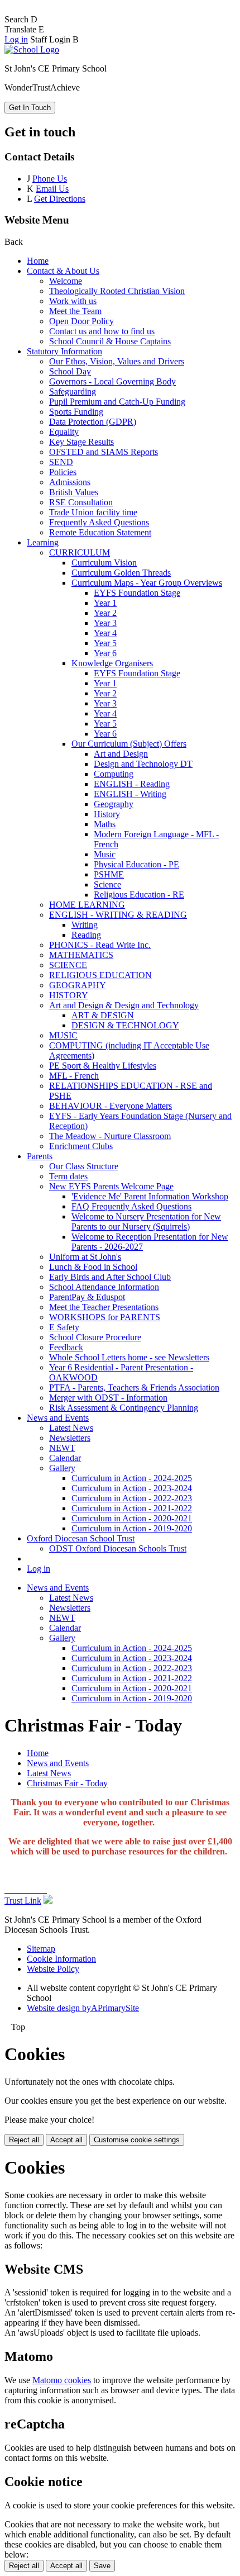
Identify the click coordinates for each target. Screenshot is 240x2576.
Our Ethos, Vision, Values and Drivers (117, 361)
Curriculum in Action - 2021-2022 (132, 1508)
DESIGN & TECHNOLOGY (125, 1025)
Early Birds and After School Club (110, 1277)
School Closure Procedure (95, 1337)
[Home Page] (32, 49)
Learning (43, 542)
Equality (64, 432)
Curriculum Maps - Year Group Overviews (147, 583)
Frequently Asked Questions (99, 522)
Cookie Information (61, 1959)
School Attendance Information (104, 1287)
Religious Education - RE (139, 895)
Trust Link (23, 1901)
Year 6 (105, 653)
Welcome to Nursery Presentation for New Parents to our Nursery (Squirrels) (146, 1221)
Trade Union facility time (93, 512)
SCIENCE (68, 965)
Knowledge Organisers (112, 663)
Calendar (65, 1458)
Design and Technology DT (143, 764)
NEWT (62, 1448)
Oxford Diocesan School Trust (81, 1538)
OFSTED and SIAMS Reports (104, 452)
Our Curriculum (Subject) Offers (129, 744)
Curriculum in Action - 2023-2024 (132, 1488)
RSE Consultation (81, 502)
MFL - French (74, 1076)
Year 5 (105, 643)
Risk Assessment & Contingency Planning (124, 1408)
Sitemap (41, 1949)
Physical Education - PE (136, 864)
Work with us (73, 301)
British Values (74, 492)
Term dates (68, 1176)
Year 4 (105, 633)
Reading (86, 935)
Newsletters (70, 1438)
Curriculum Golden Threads (121, 573)
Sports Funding (76, 412)
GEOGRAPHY (78, 985)
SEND (61, 462)
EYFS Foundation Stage (137, 593)
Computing (114, 774)
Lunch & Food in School (93, 1267)
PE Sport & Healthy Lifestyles (103, 1066)
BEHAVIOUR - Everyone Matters (111, 1106)
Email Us (52, 189)
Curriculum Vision (104, 563)
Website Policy (53, 1969)
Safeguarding (73, 392)
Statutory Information (64, 351)
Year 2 (105, 613)
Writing (85, 925)
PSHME (109, 874)
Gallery (62, 1468)
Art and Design (121, 754)
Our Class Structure (84, 1166)
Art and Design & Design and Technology (124, 1005)
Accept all (66, 2140)
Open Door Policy (81, 321)
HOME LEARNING (87, 905)
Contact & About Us (63, 271)
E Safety (64, 1327)
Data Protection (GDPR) (93, 422)
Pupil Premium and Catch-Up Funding (117, 402)
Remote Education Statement (100, 532)
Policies (63, 472)
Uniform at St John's (85, 1257)
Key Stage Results (81, 442)
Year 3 (105, 623)
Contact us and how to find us (102, 331)
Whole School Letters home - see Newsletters (129, 1357)
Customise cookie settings (137, 2140)
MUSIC (63, 1035)
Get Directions (60, 199)
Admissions (70, 482)
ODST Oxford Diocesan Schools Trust (118, 1548)
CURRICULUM (80, 552)
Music (105, 854)
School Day (70, 371)
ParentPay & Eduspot (87, 1297)
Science (107, 884)
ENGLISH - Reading (132, 784)
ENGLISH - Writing (130, 794)
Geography (114, 804)
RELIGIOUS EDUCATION (100, 975)
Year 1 (105, 603)
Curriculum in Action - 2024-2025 (132, 1478)
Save (102, 2566)
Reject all (24, 2140)
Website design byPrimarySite (83, 2008)
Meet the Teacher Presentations (104, 1307)
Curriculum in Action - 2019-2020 (132, 1528)
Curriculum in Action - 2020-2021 (132, 1518)
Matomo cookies (62, 2380)
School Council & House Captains (110, 341)
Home (38, 261)
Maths (105, 824)
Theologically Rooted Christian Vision (117, 291)
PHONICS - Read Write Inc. (100, 945)
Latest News (71, 1428)
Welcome (66, 281)
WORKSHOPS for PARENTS (105, 1317)
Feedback (66, 1347)
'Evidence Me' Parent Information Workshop (150, 1196)
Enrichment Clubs (81, 1146)
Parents (40, 1156)
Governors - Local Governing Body (112, 381)
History (107, 814)
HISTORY (69, 995)
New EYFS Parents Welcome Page (111, 1186)
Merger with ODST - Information (108, 1398)
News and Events (58, 1418)
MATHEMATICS (81, 955)
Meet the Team (75, 311)
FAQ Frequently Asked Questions (131, 1206)
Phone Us (50, 179)
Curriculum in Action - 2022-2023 (132, 1498)
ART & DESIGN (103, 1015)
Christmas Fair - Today (67, 1783)
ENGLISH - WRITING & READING (118, 915)
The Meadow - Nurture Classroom (110, 1136)
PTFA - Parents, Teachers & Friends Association (134, 1387)
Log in (16, 39)
